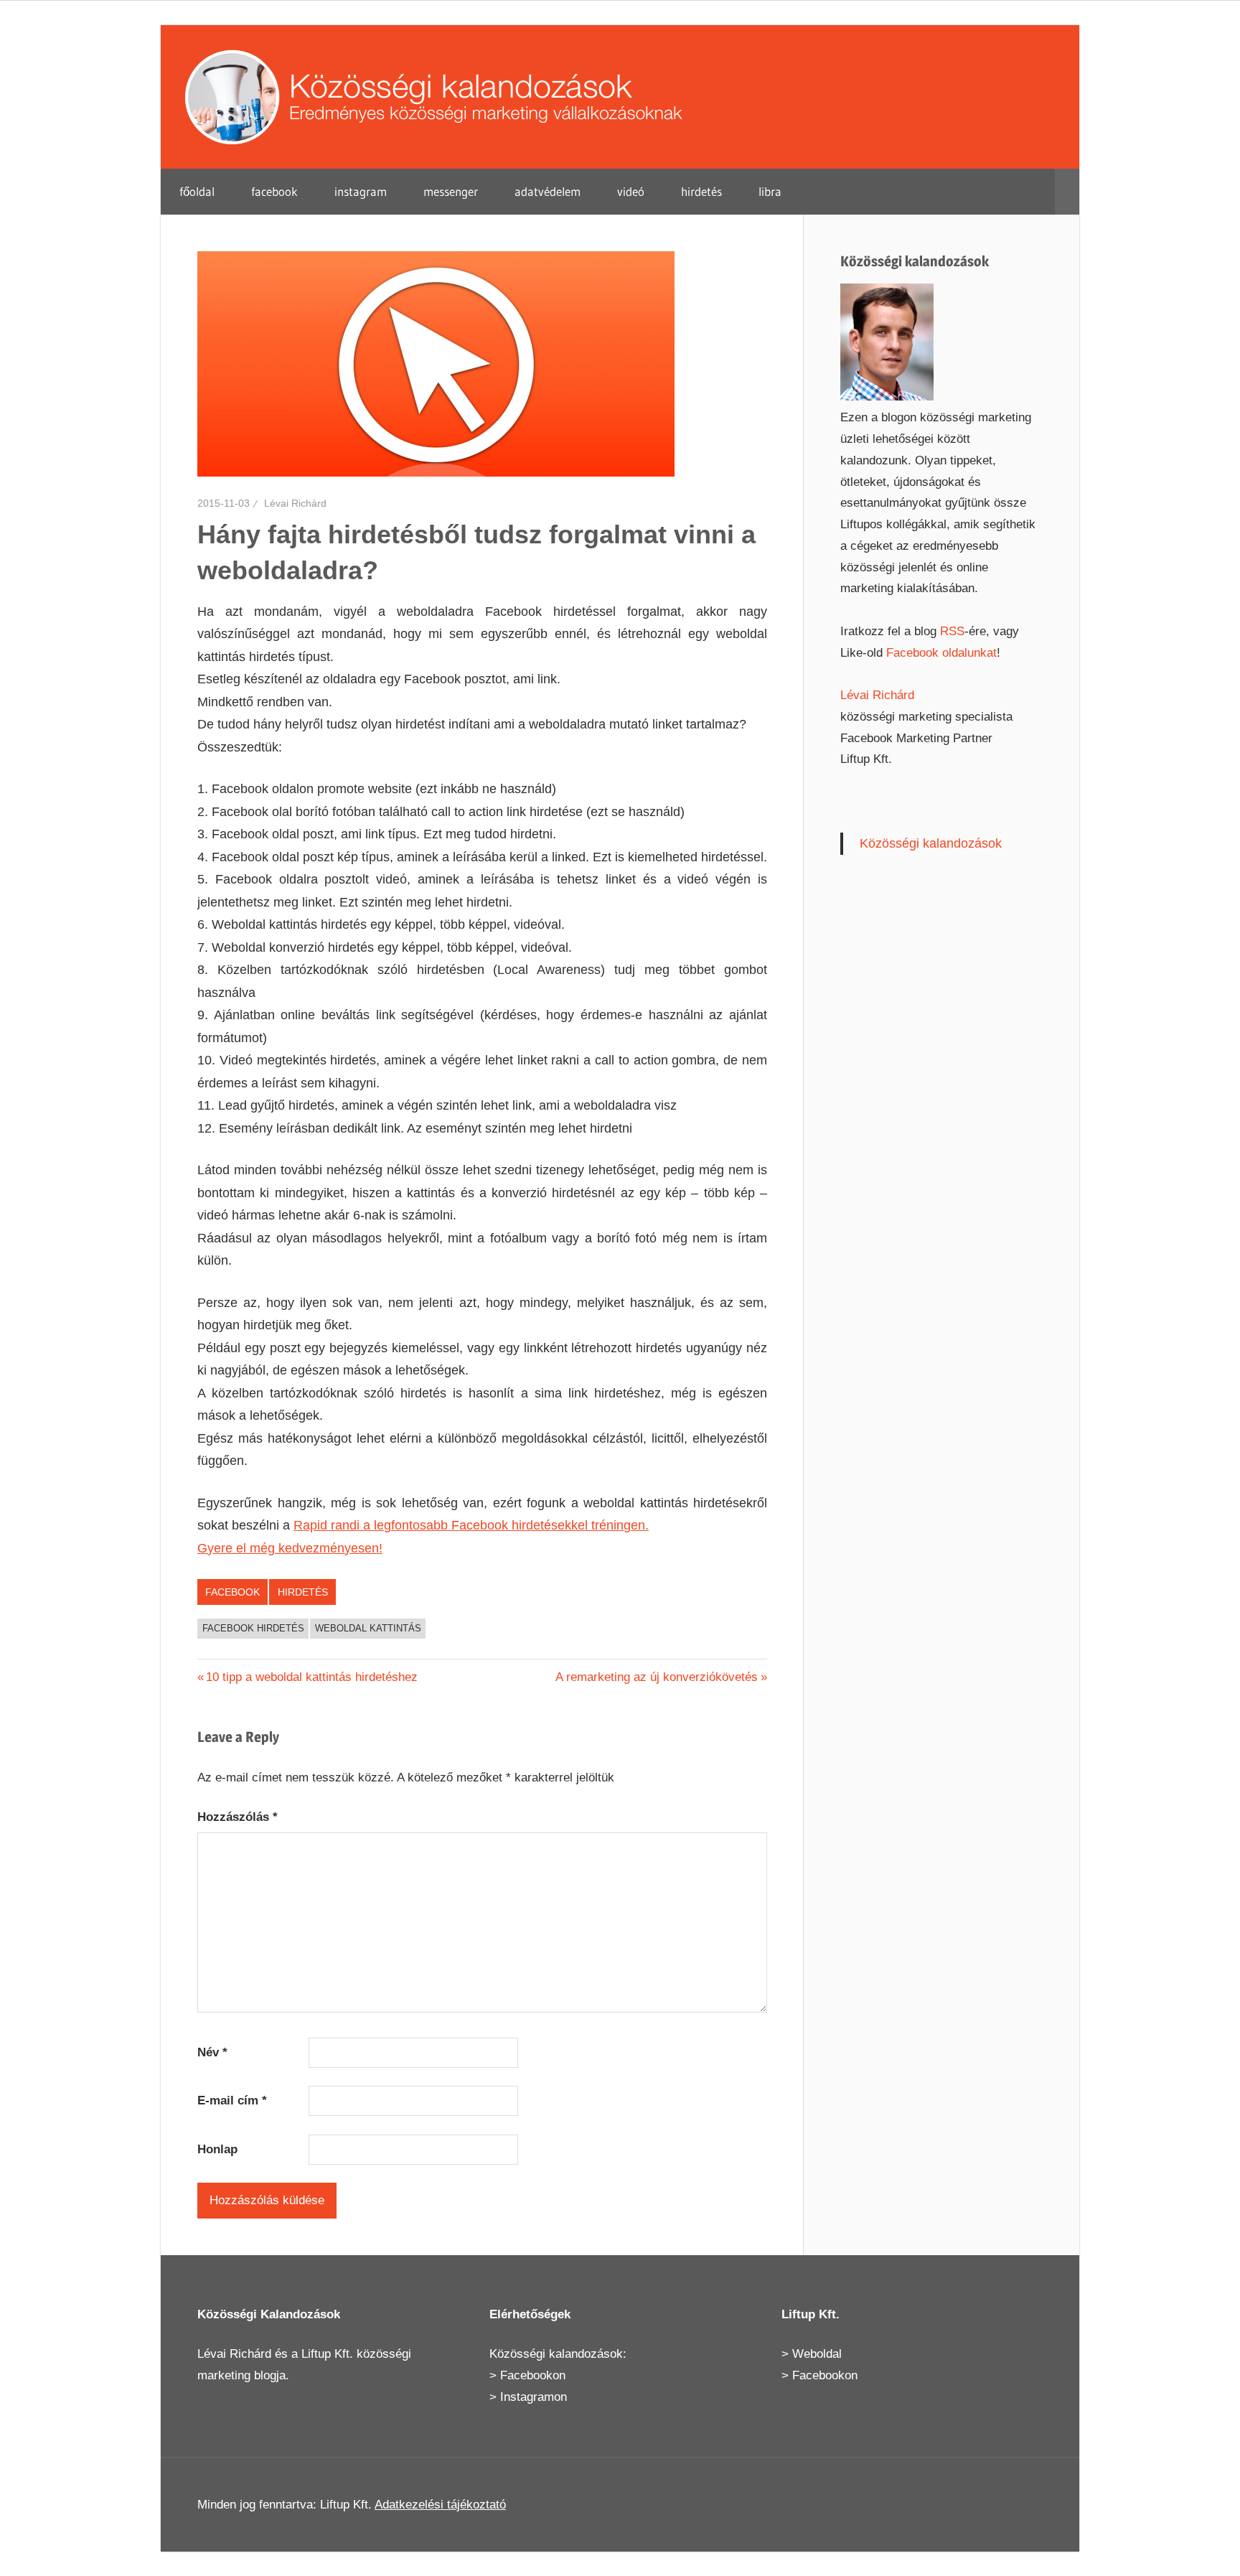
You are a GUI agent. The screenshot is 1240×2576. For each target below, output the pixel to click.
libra (770, 191)
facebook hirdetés (253, 1628)
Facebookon (533, 2375)
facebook (274, 191)
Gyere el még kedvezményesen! (290, 1548)
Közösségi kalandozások (931, 843)
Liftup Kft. (327, 2354)
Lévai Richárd (295, 503)
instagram (361, 191)
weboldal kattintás (368, 1628)
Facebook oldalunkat (941, 653)
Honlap (217, 2149)
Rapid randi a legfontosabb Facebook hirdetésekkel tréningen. (471, 1525)
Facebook (232, 1592)
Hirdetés (303, 1592)
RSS (952, 631)
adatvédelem (548, 191)
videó (631, 191)
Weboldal (817, 2354)
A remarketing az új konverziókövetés (657, 1677)
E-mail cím (232, 2100)
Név (212, 2052)
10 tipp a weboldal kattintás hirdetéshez (311, 1677)
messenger (451, 191)
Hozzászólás (238, 1817)
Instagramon (534, 2397)
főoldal (197, 191)
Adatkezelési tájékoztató (440, 2505)
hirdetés (701, 191)
